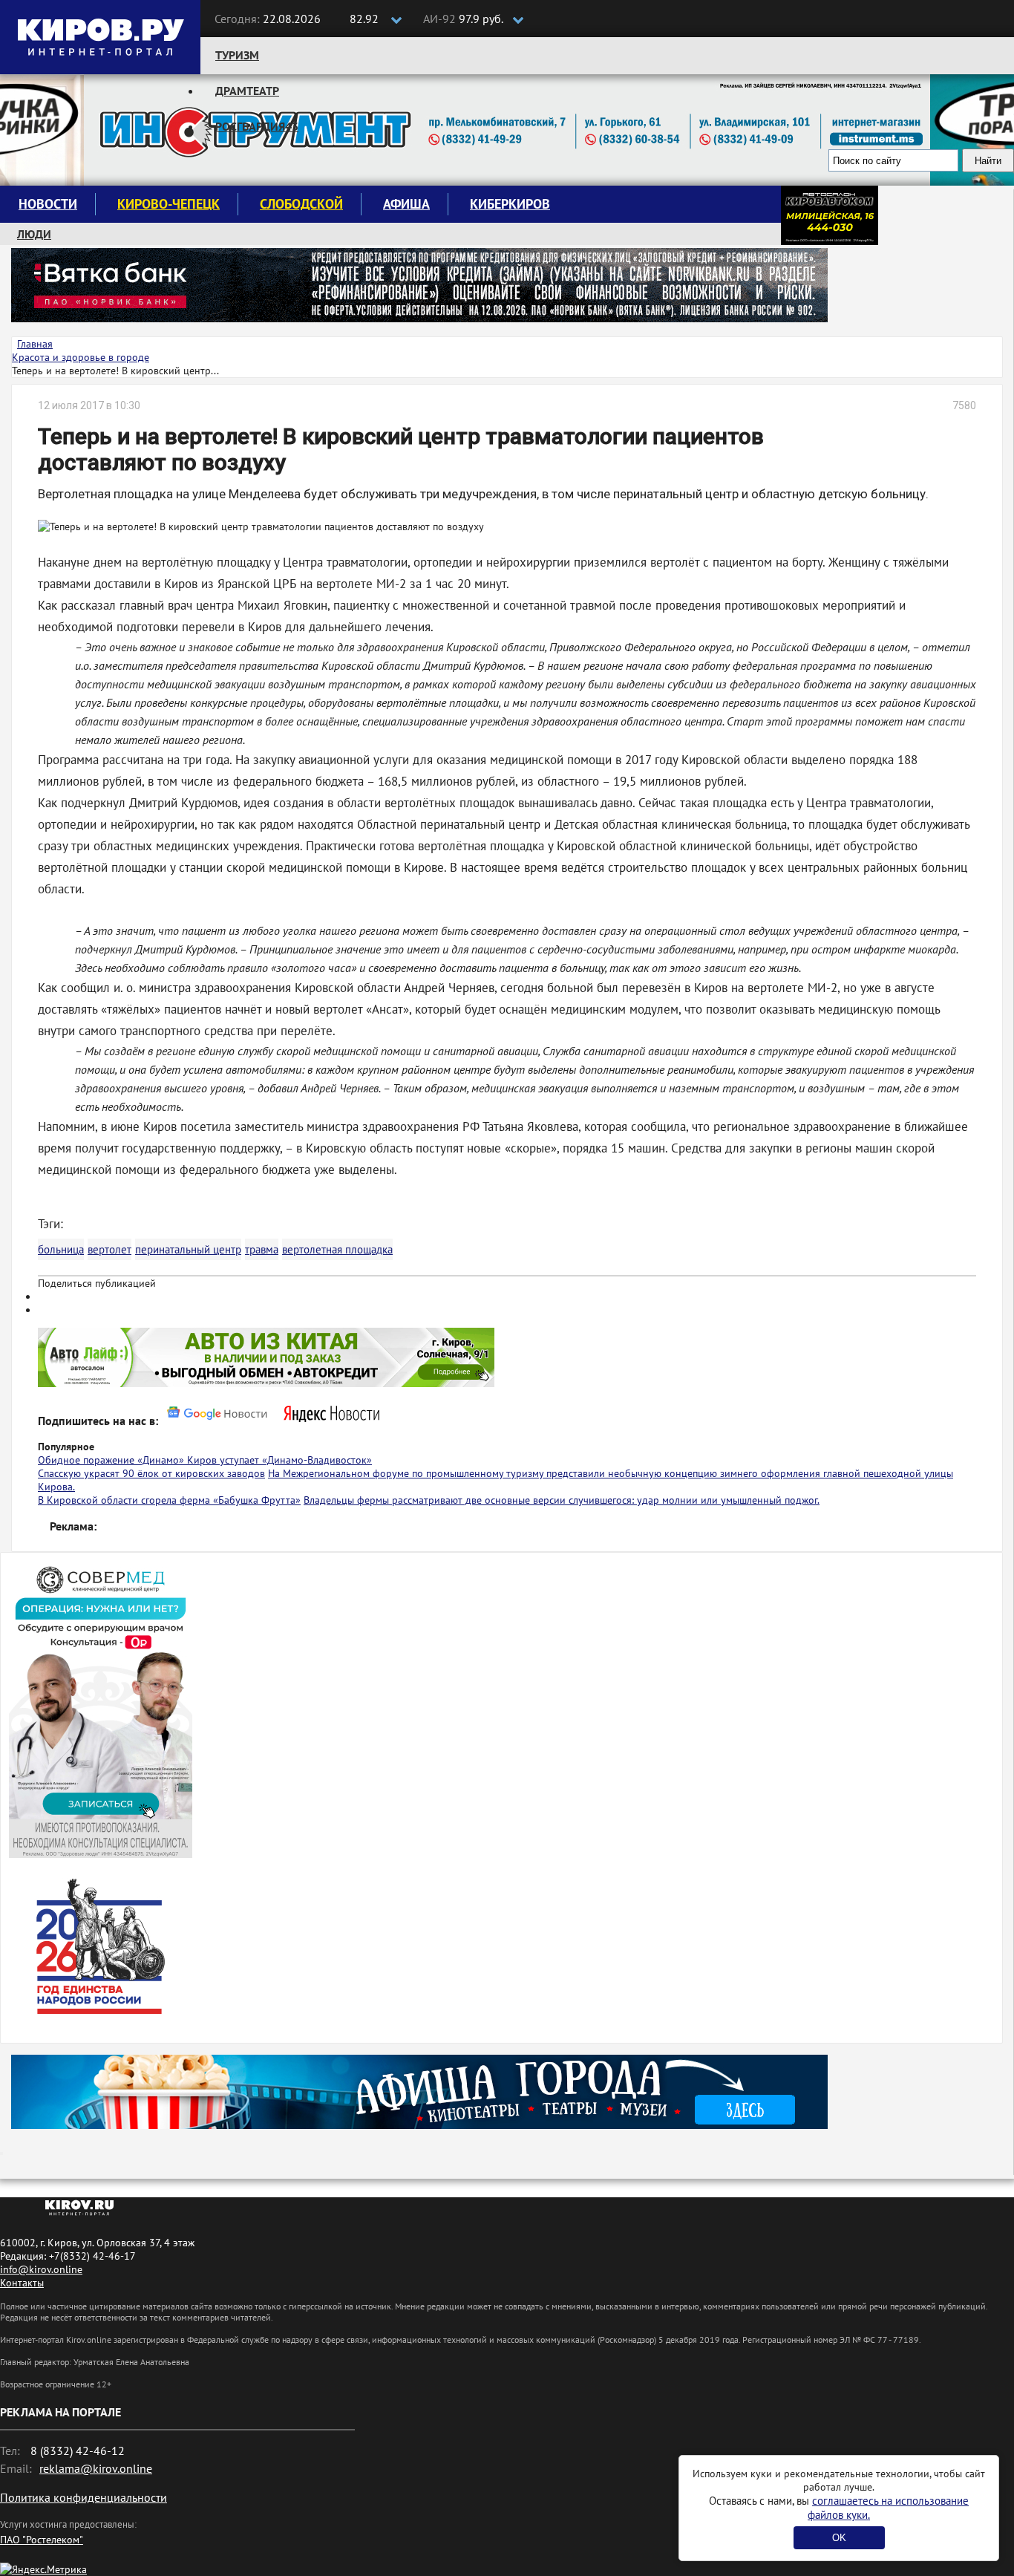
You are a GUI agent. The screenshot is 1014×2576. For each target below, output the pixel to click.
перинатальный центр (188, 1249)
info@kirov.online (41, 2269)
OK (839, 2538)
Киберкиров (510, 204)
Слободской (301, 204)
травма (262, 1249)
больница (61, 1249)
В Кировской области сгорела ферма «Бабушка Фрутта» (169, 1500)
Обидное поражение (88, 1460)
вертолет (109, 1249)
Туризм (237, 55)
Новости (48, 204)
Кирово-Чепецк (169, 204)
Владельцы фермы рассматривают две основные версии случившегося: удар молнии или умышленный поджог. (562, 1500)
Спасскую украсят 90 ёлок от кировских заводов (151, 1473)
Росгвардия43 (257, 126)
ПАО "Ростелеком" (42, 2540)
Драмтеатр (247, 91)
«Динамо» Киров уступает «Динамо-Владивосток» (255, 1460)
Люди (34, 234)
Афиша (406, 204)
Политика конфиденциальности (84, 2497)
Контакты (22, 2283)
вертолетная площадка (337, 1249)
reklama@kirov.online (96, 2468)
